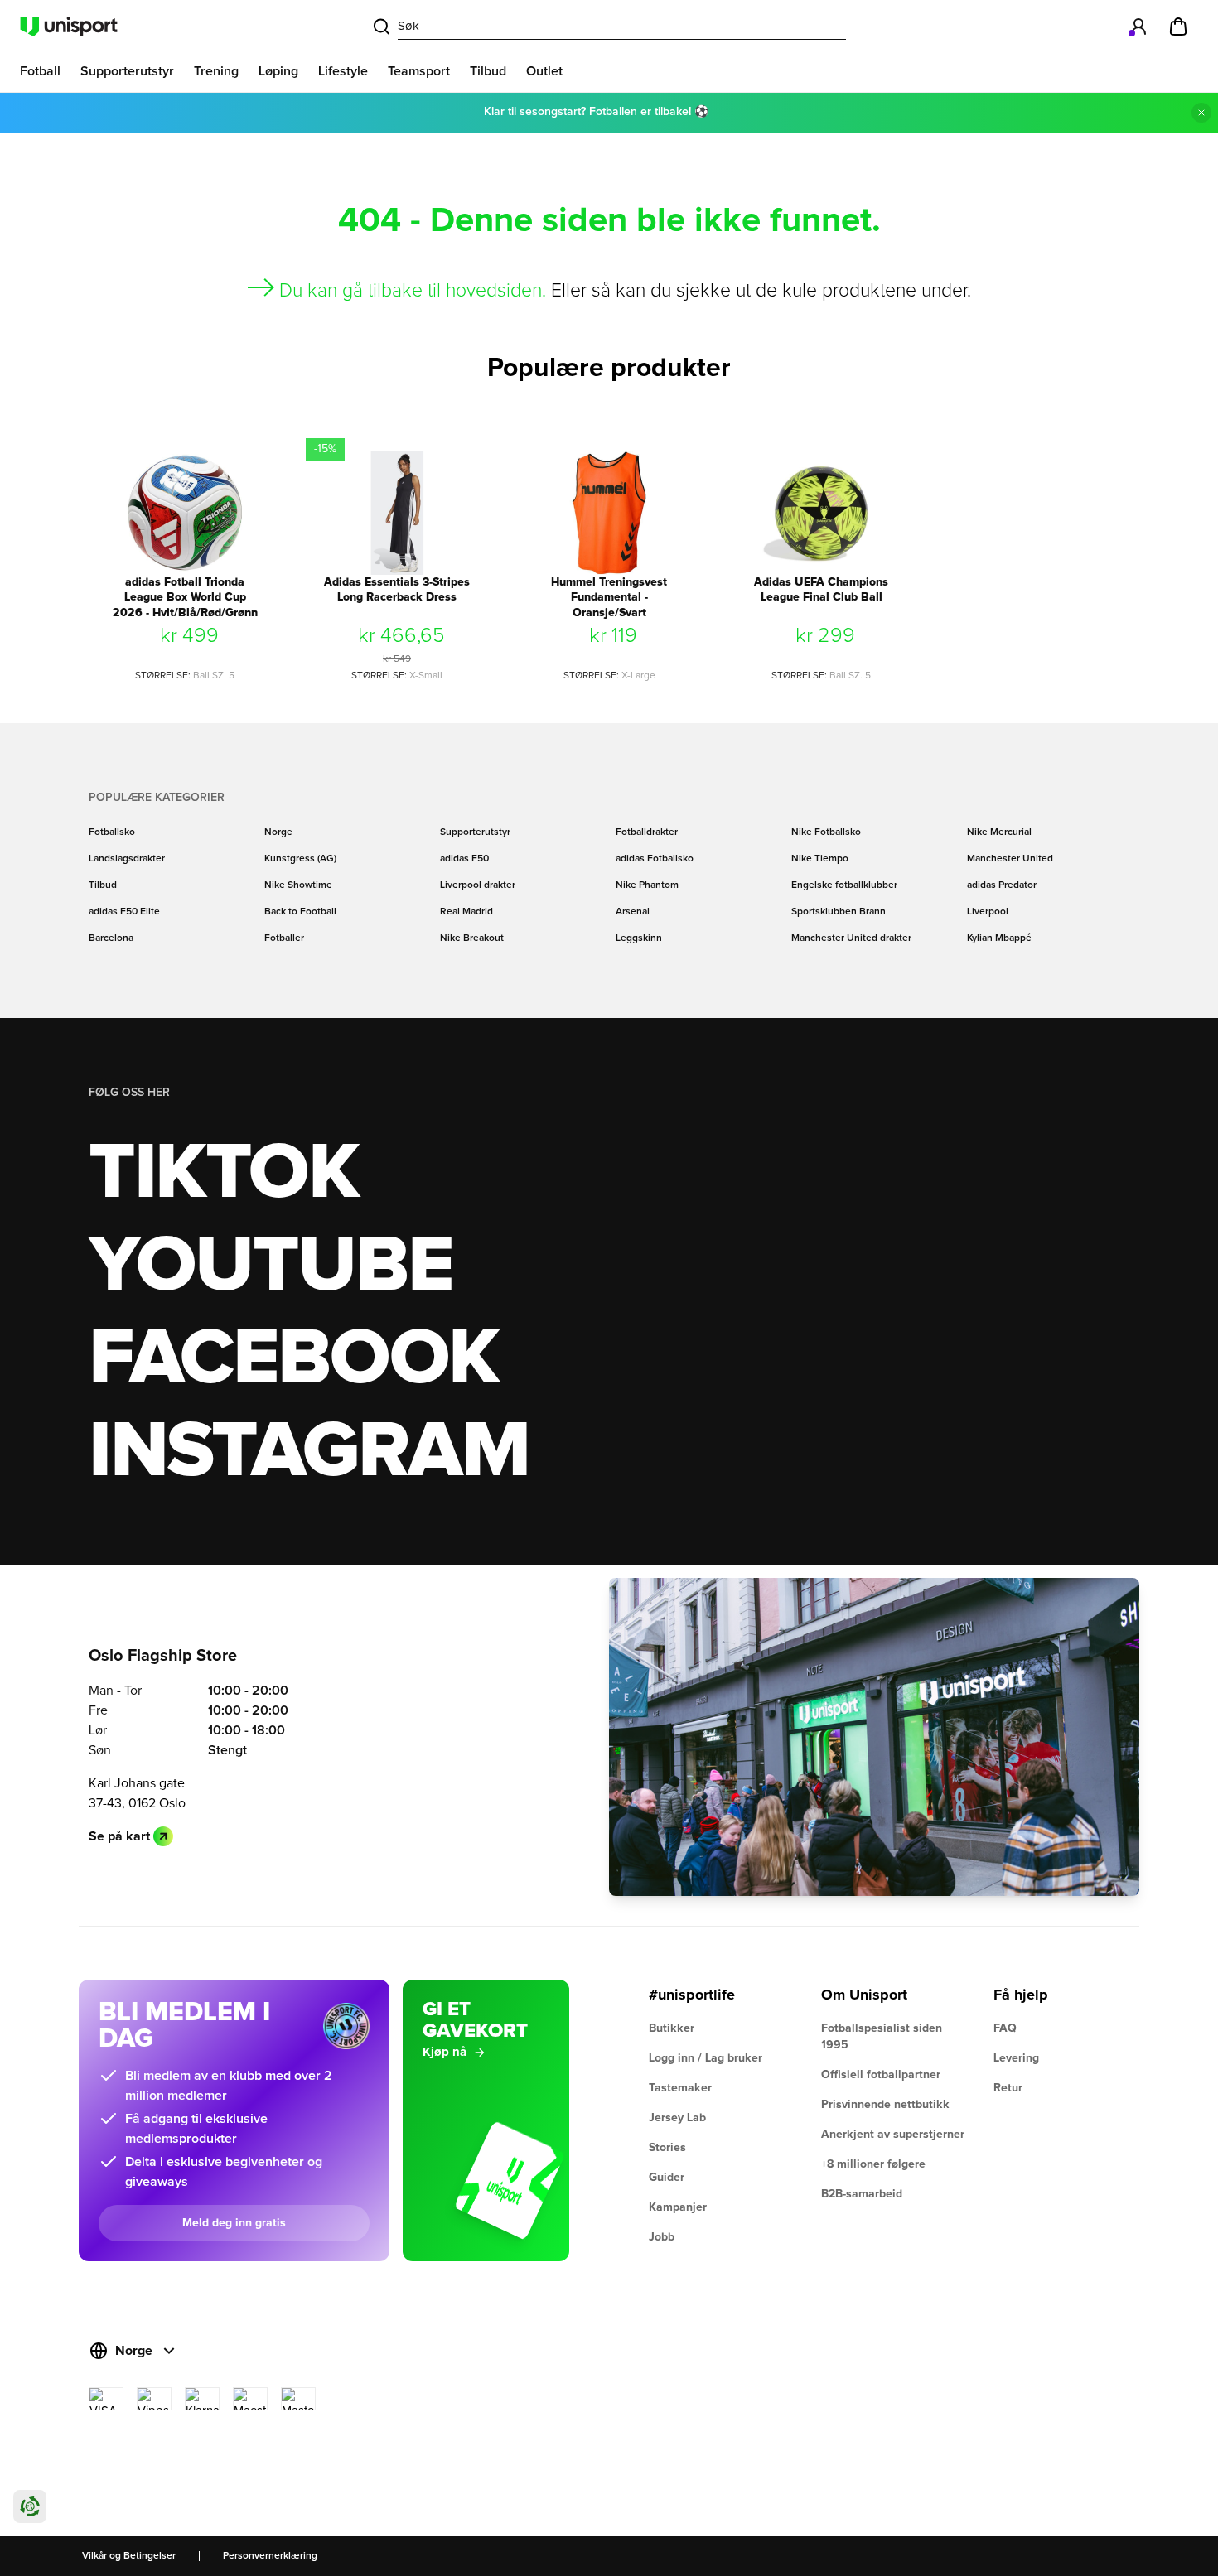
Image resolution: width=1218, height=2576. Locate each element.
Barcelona (111, 938)
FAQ (1005, 2028)
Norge (278, 832)
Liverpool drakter (478, 885)
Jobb (662, 2237)
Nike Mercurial (999, 832)
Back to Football (300, 912)
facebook (294, 1359)
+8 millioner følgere (873, 2164)
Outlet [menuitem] (544, 71)
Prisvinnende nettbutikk (885, 2105)
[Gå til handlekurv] (1178, 27)
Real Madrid (466, 912)
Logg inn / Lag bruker (706, 2058)
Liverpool (988, 912)
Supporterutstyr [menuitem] (127, 71)
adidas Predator (1002, 885)
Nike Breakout (472, 938)
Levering (1016, 2058)
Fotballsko (112, 832)
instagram (309, 1452)
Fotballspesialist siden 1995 (882, 2037)
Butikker (672, 2028)
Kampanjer (678, 2207)
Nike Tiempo (820, 859)
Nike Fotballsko (826, 832)
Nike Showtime (298, 885)
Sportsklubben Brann (839, 912)
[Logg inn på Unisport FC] (1138, 27)
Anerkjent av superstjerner (893, 2135)
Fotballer (284, 938)
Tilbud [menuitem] (488, 71)
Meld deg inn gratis (234, 2223)
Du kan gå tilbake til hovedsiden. (413, 291)
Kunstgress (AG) (300, 859)
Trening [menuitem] (216, 71)
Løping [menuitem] (278, 71)
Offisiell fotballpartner (881, 2075)
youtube (271, 1266)
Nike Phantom (647, 885)
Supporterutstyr (475, 832)
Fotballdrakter (647, 832)
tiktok (224, 1174)
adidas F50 (464, 859)
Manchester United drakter (851, 938)
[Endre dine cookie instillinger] (30, 2506)
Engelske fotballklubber (844, 885)
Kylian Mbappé (999, 938)
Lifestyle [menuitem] (343, 71)
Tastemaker (680, 2088)
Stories (667, 2148)
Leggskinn (639, 938)
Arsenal (633, 912)
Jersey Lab (677, 2118)
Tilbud (103, 885)
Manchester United (1010, 859)
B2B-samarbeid (862, 2194)
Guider (667, 2178)
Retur (1008, 2088)
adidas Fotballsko (655, 859)
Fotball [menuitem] (40, 71)
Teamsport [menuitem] (419, 71)
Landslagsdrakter (127, 859)
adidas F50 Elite (124, 912)
